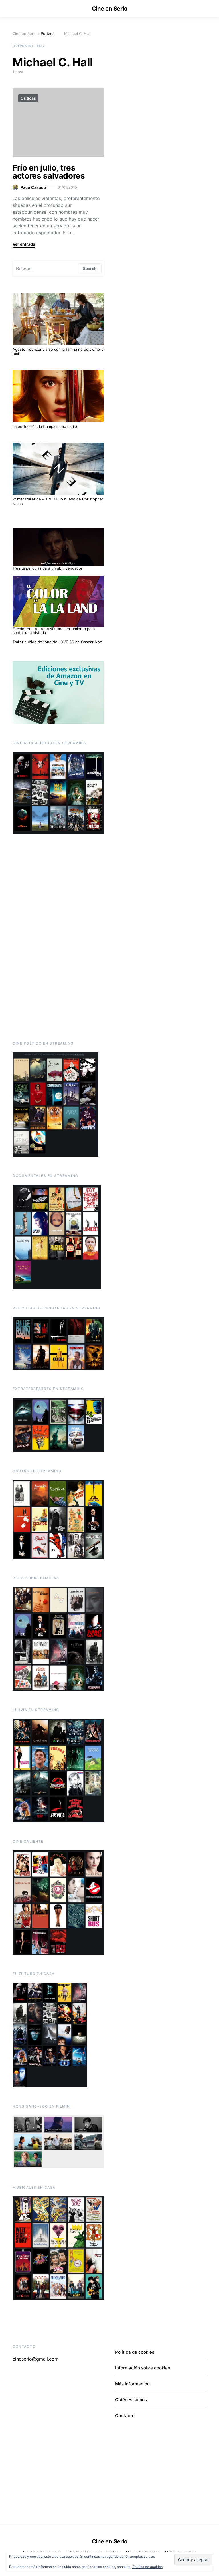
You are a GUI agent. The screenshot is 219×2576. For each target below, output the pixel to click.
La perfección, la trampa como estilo (45, 426)
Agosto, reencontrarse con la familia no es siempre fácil (58, 352)
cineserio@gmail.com (36, 2359)
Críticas (28, 98)
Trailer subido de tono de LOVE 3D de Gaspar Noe (57, 642)
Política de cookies (147, 2567)
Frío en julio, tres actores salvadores (49, 172)
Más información (132, 2384)
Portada (48, 33)
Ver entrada (24, 244)
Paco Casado (33, 187)
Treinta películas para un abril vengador (47, 568)
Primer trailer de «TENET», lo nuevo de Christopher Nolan (58, 501)
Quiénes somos (131, 2400)
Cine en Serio (110, 9)
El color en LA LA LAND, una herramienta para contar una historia (54, 631)
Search (90, 268)
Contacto (125, 2416)
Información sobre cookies (143, 2368)
